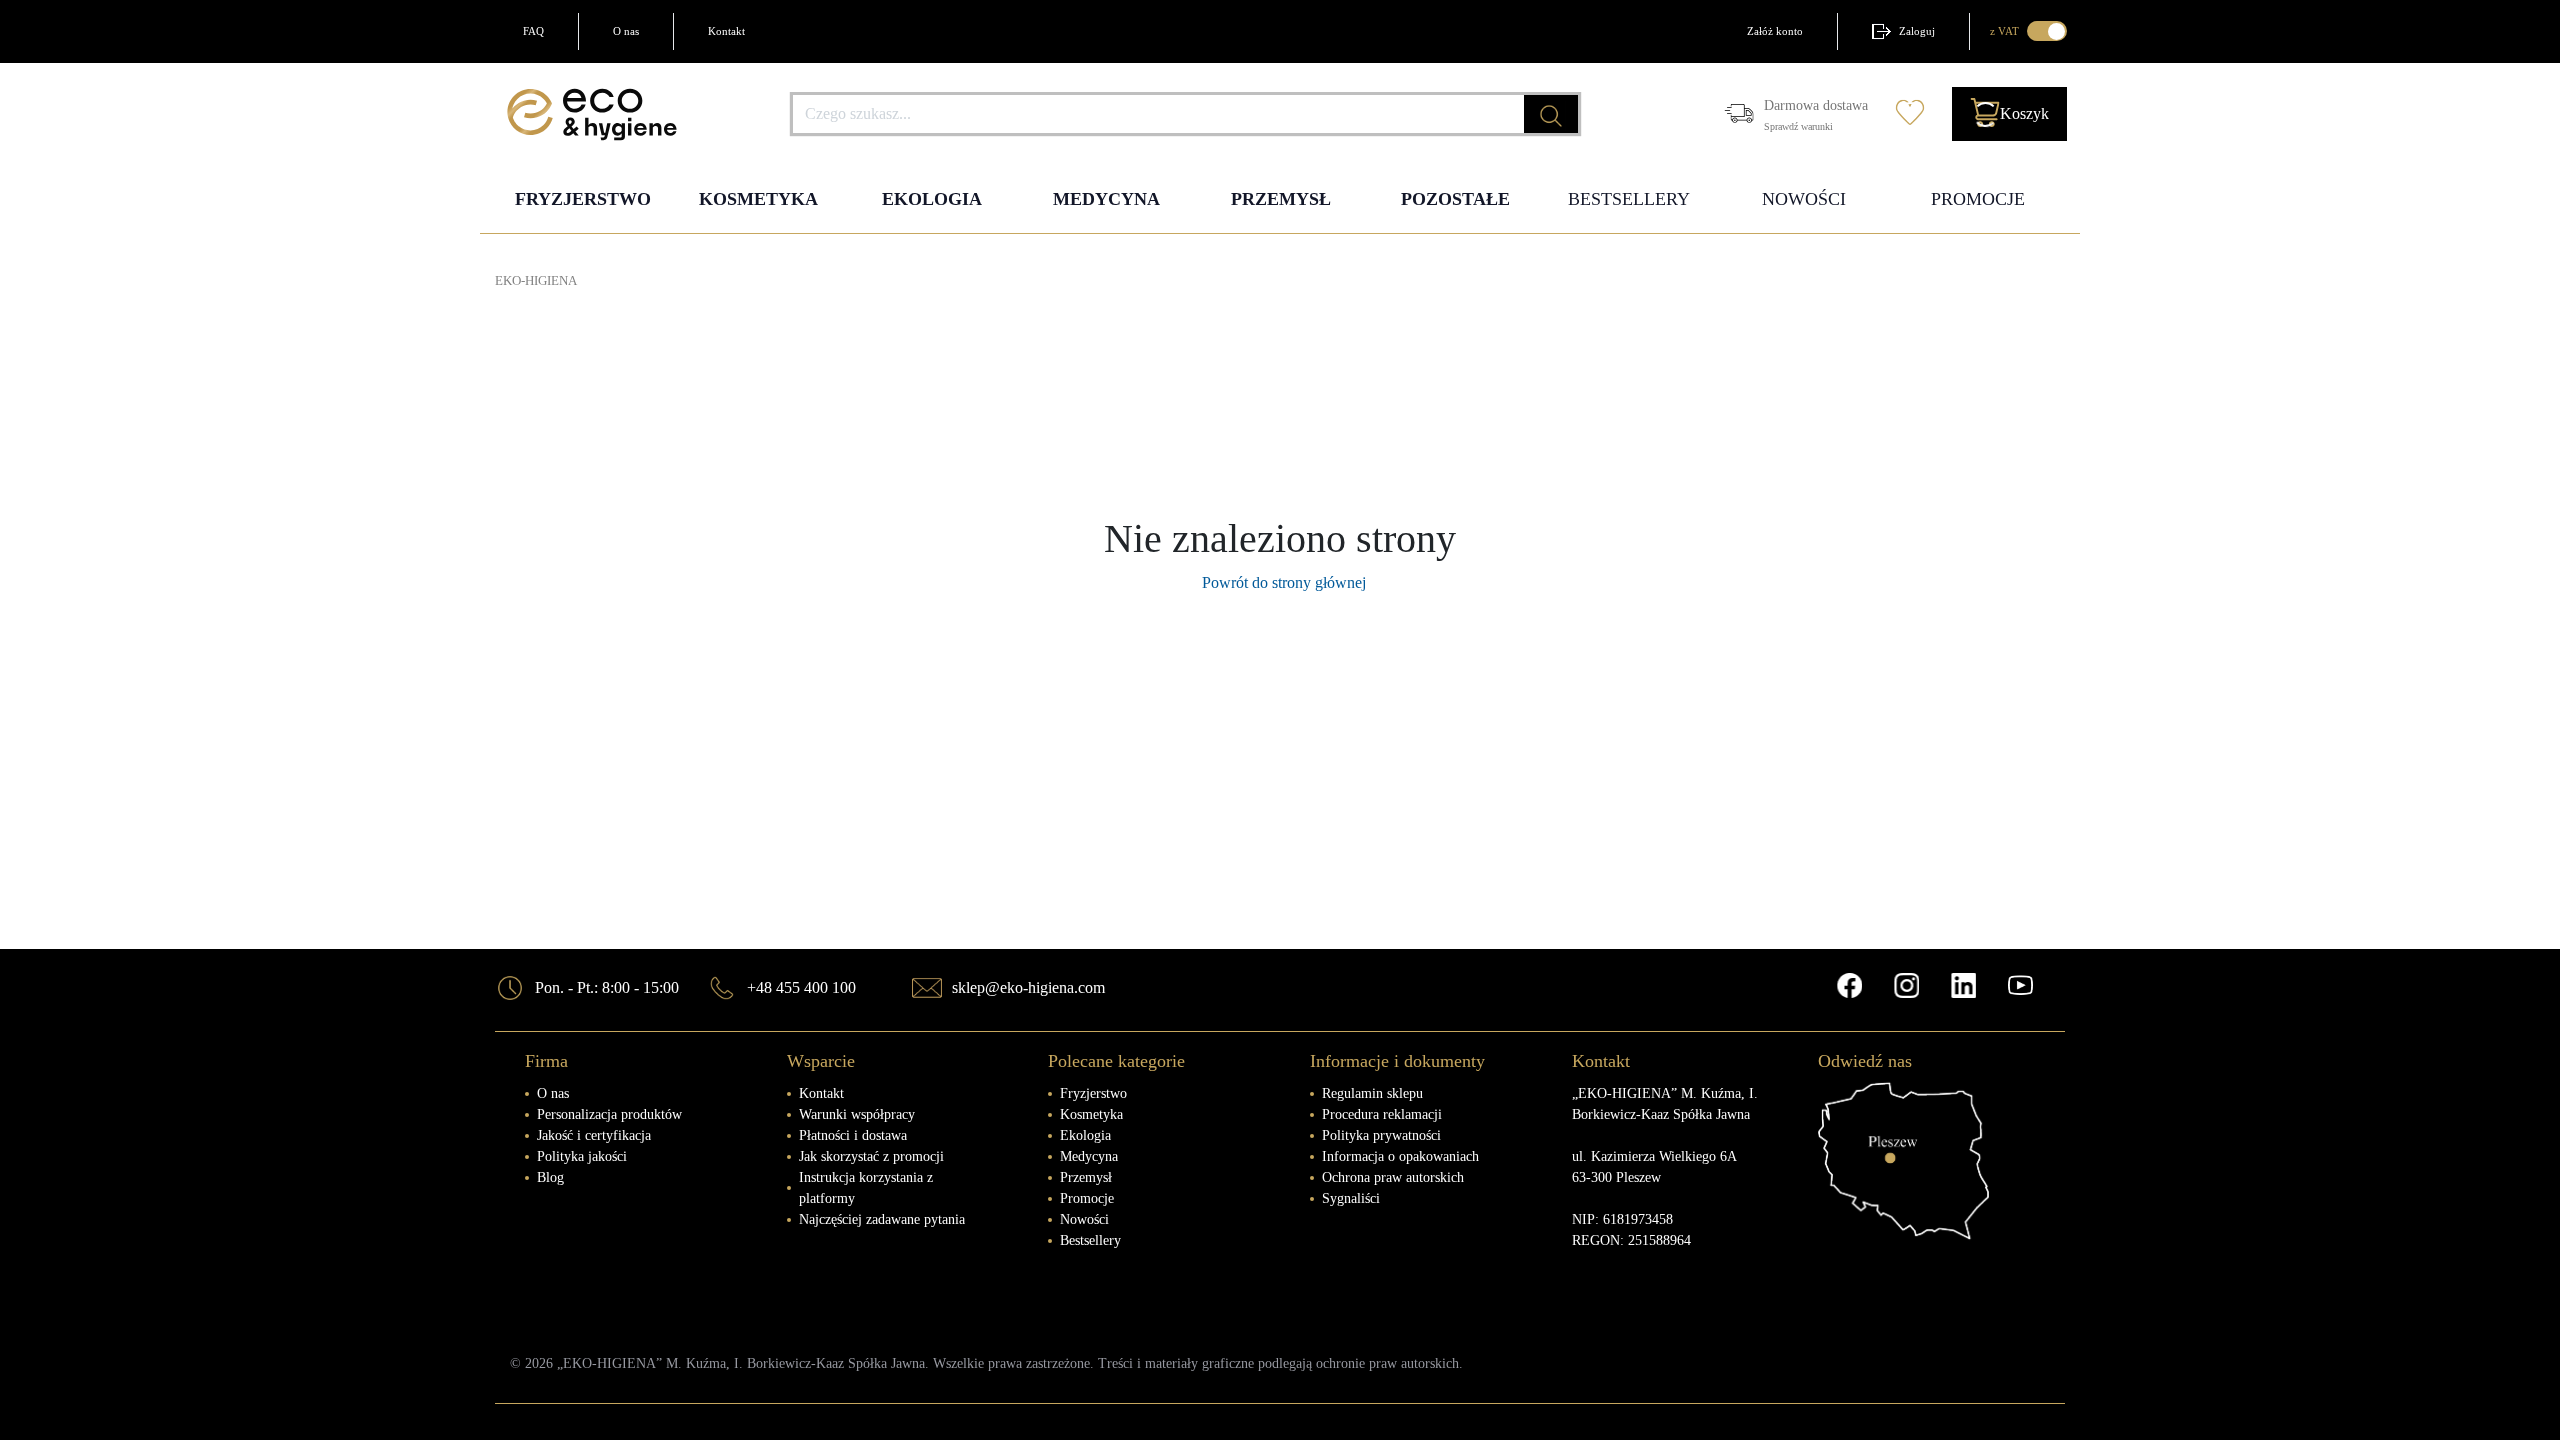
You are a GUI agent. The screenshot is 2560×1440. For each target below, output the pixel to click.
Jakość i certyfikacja (594, 1135)
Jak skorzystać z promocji (871, 1156)
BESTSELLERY (1629, 199)
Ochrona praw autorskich (1393, 1177)
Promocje (1087, 1198)
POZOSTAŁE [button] (1455, 199)
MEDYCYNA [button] (1106, 199)
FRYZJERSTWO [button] (583, 199)
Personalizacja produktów (609, 1114)
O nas (626, 31)
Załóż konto (1775, 31)
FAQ (533, 31)
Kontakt (726, 31)
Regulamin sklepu (1372, 1093)
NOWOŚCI (1804, 199)
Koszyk (2024, 113)
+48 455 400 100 (801, 987)
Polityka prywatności (1381, 1135)
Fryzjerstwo (1093, 1093)
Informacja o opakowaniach (1400, 1156)
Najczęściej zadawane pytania (882, 1219)
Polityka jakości (582, 1156)
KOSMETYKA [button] (758, 199)
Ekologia (1085, 1135)
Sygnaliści (1351, 1198)
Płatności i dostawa (853, 1135)
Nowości (1084, 1219)
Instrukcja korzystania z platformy (866, 1188)
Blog (550, 1177)
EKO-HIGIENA (536, 281)
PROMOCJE (1978, 199)
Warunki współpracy (857, 1114)
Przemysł (1086, 1177)
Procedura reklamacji (1382, 1114)
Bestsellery (1090, 1240)
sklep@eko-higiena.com (1028, 987)
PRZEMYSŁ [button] (1281, 199)
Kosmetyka (1091, 1114)
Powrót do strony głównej (1280, 582)
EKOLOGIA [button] (932, 199)
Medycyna (1089, 1156)
